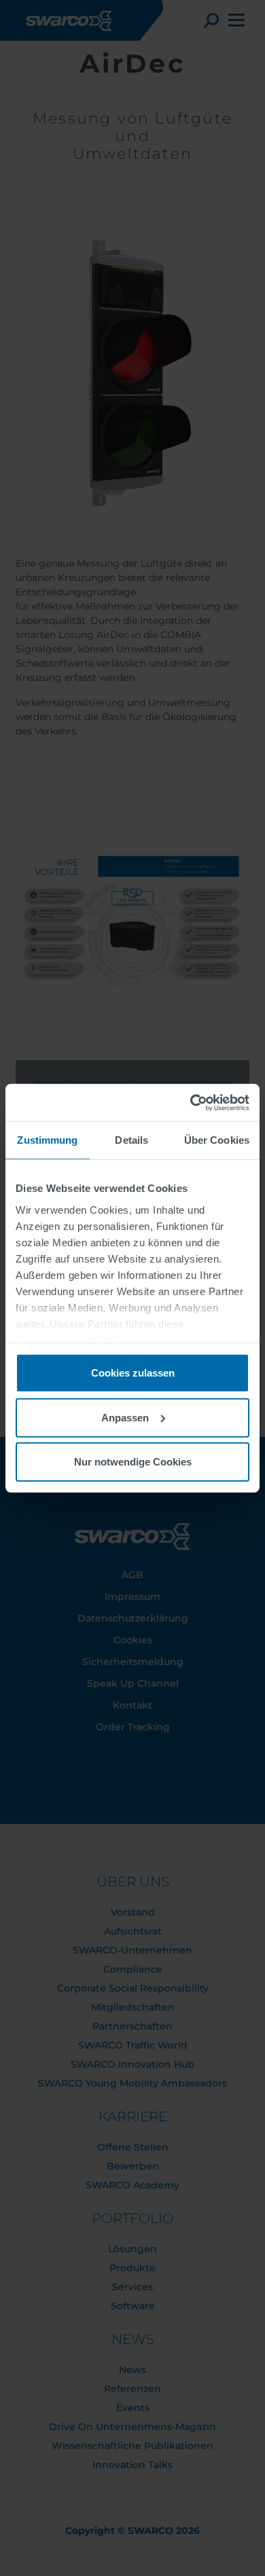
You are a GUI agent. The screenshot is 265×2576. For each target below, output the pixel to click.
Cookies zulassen (133, 1373)
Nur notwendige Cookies (133, 1462)
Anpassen (125, 1417)
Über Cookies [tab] (217, 1140)
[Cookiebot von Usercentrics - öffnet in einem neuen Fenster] (191, 1102)
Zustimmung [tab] (47, 1140)
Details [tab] (131, 1140)
